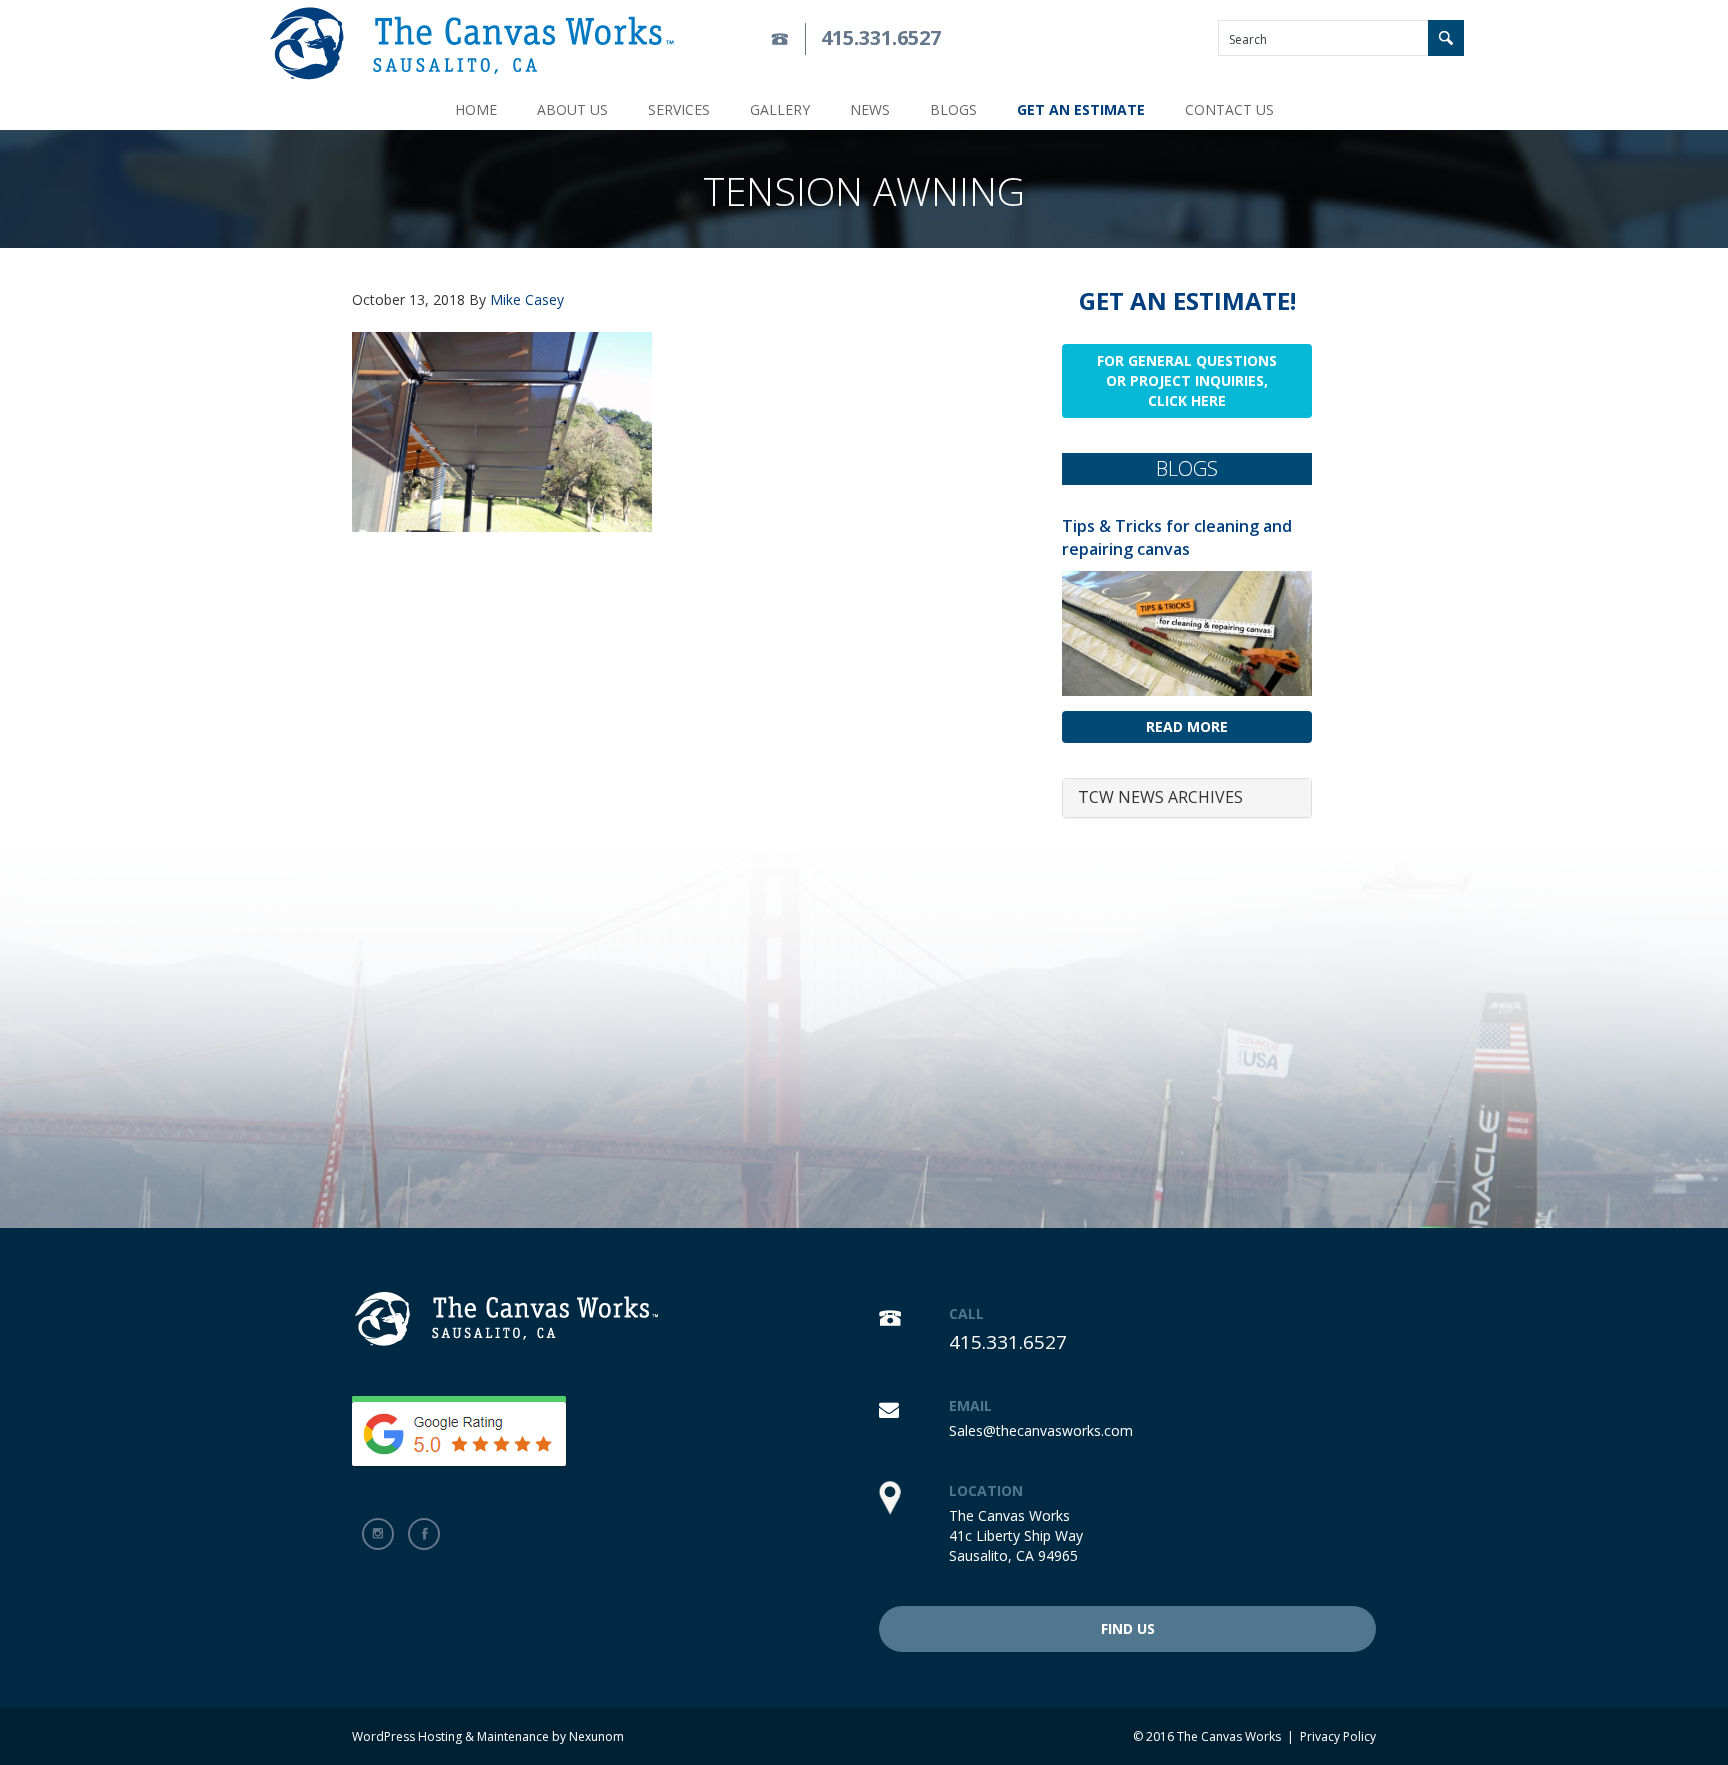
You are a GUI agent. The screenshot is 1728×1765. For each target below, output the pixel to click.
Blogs (953, 109)
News (870, 109)
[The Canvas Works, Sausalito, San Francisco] (472, 43)
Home (476, 109)
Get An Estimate (1081, 109)
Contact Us (1229, 109)
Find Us (1128, 1628)
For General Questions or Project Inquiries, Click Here (1187, 380)
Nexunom (596, 1736)
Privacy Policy (1338, 1736)
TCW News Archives (1160, 797)
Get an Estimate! (1187, 300)
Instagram (378, 1534)
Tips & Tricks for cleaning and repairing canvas (1177, 537)
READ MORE (1187, 726)
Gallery (780, 109)
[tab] (1187, 798)
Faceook (424, 1534)
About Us (572, 109)
